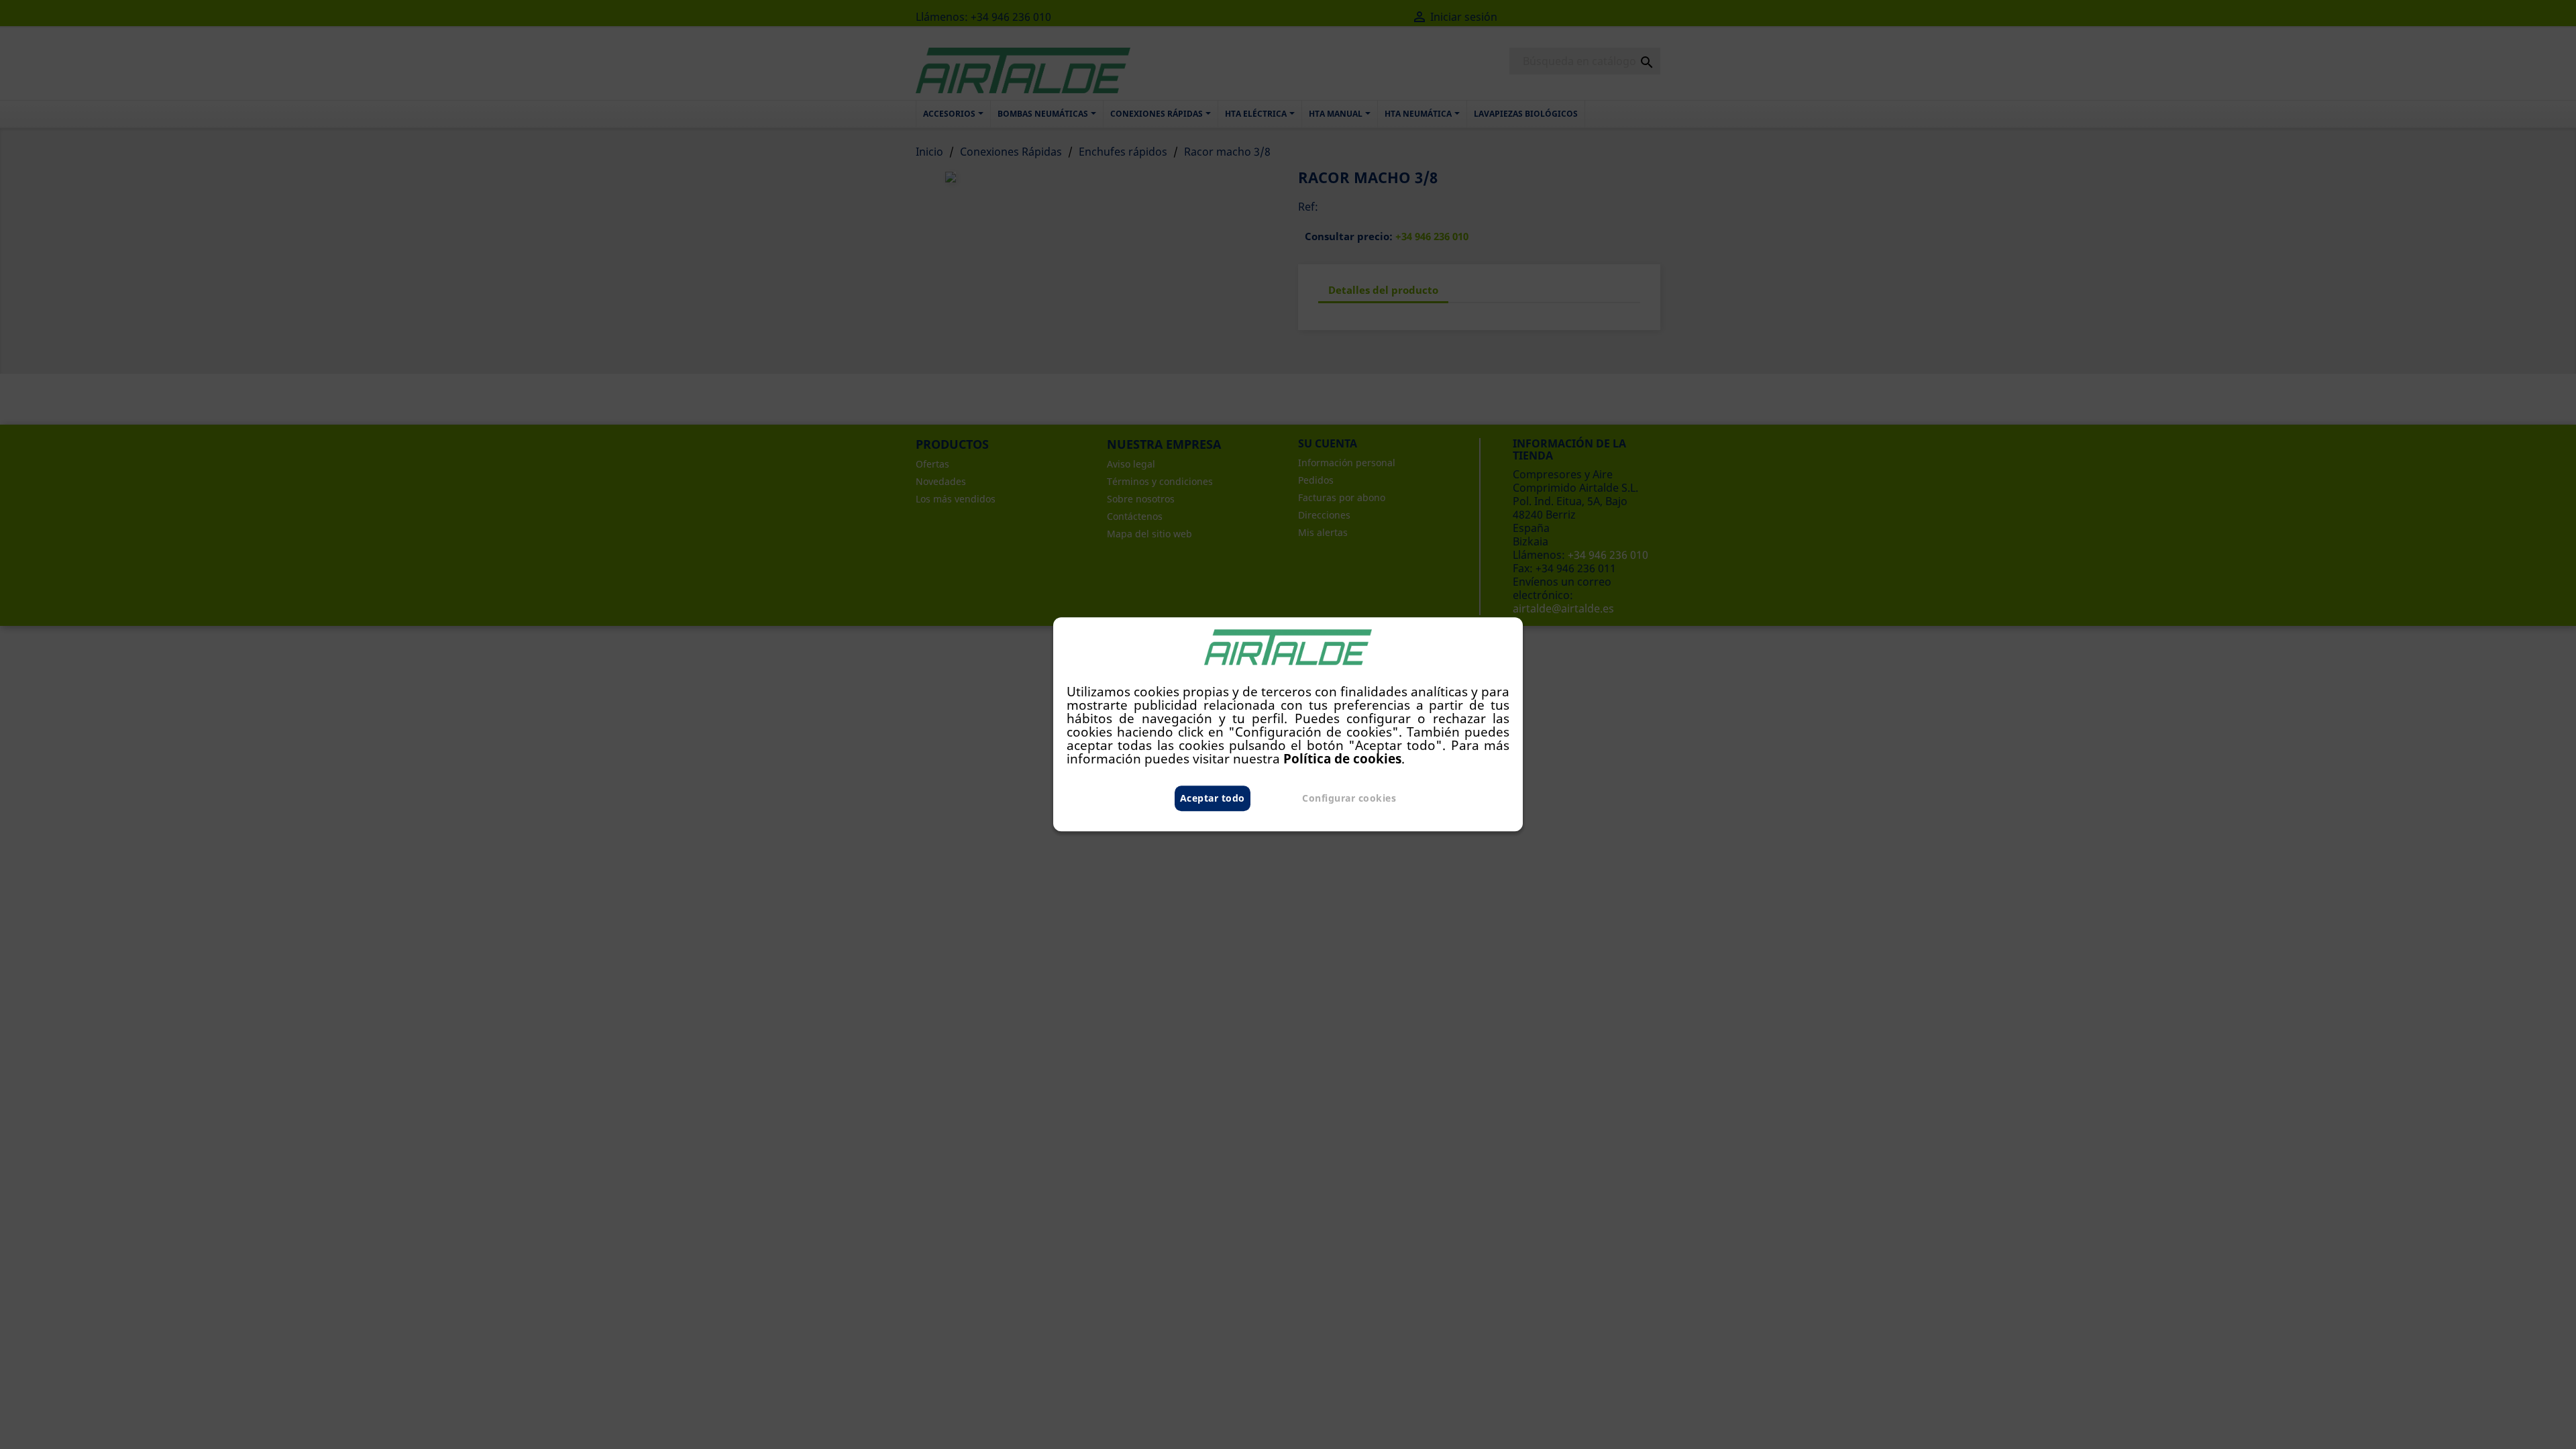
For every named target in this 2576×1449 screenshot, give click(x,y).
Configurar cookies (1349, 799)
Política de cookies (1342, 759)
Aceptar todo (1213, 799)
